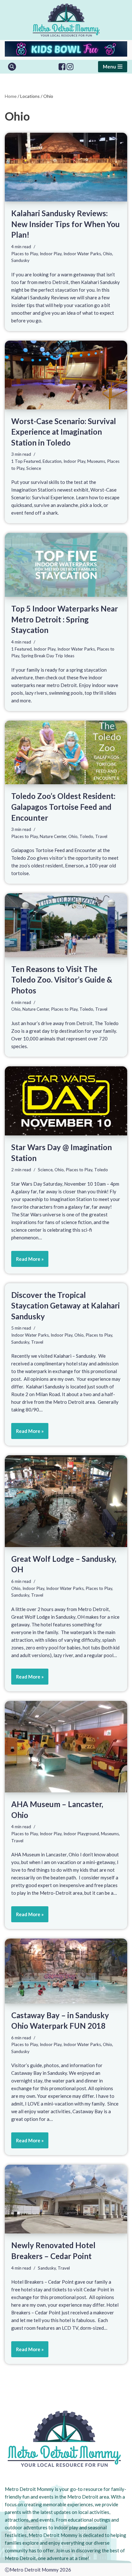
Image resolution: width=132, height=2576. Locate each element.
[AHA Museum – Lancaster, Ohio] (66, 1747)
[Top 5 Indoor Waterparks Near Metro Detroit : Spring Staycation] (66, 565)
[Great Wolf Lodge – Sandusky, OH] (66, 1501)
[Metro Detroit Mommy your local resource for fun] (66, 20)
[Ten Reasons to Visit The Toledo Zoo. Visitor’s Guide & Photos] (66, 925)
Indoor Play (51, 254)
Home (11, 96)
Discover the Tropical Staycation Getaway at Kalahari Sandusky (66, 1306)
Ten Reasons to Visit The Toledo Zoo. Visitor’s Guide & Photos (62, 980)
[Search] (12, 67)
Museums (96, 461)
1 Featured (21, 649)
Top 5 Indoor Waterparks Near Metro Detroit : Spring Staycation (65, 619)
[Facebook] (62, 67)
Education (52, 461)
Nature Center (53, 836)
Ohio (107, 254)
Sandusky (20, 260)
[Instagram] (70, 67)
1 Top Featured (26, 461)
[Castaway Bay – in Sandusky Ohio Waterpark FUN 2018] (66, 1971)
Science (34, 468)
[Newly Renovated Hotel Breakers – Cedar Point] (66, 2199)
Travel (101, 836)
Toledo (86, 836)
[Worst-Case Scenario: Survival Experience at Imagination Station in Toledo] (66, 375)
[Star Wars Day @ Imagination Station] (66, 1101)
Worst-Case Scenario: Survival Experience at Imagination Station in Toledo (64, 432)
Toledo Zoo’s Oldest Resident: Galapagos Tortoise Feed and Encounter (63, 807)
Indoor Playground (81, 1834)
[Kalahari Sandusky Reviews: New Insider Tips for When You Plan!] (66, 167)
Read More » (27, 1261)
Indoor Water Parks (82, 254)
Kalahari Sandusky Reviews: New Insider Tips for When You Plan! (66, 224)
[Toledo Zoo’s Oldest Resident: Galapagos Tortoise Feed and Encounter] (66, 753)
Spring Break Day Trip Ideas (48, 656)
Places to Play (25, 254)
